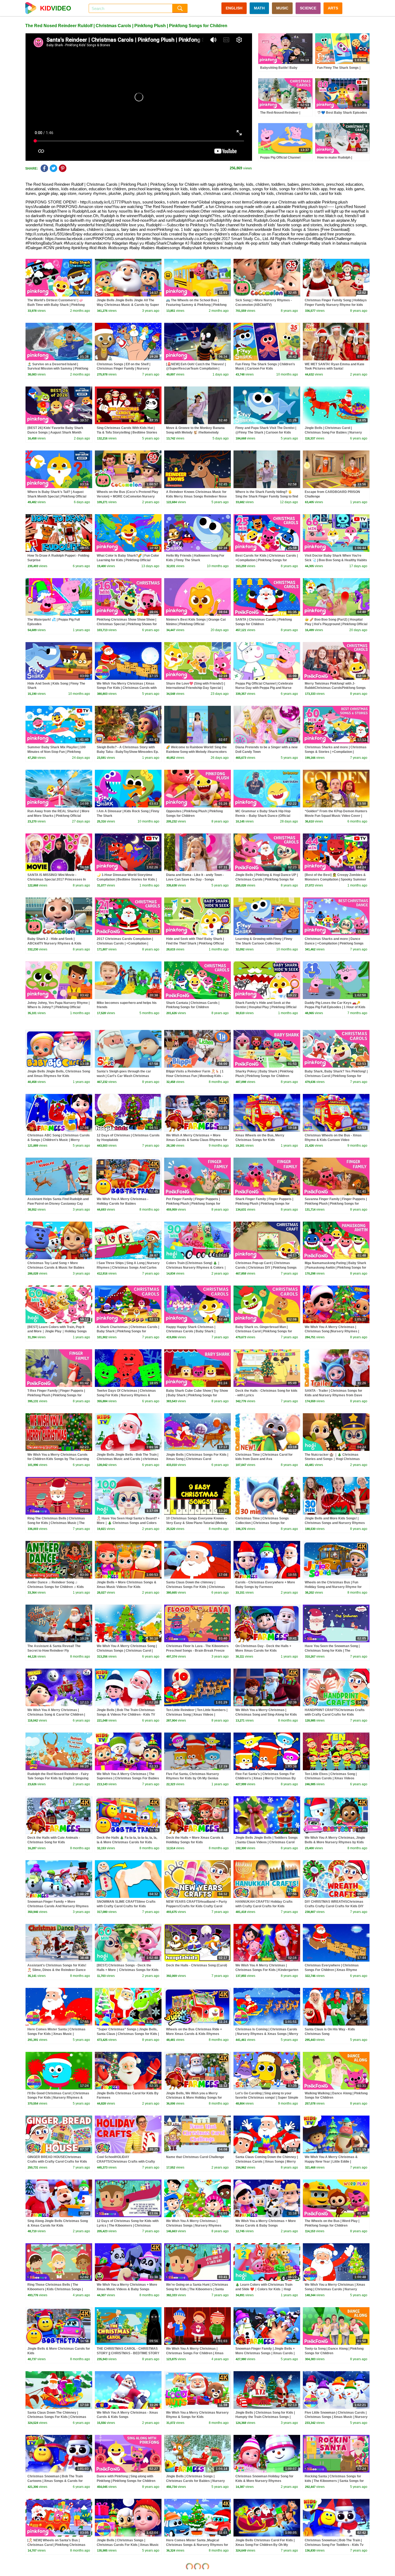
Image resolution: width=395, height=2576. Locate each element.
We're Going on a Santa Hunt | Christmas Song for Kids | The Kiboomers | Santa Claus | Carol (197, 2289)
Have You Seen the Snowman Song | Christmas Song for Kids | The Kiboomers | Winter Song (332, 1651)
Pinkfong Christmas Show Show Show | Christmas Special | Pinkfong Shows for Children (127, 624)
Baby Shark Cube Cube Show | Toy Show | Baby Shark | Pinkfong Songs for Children (197, 1395)
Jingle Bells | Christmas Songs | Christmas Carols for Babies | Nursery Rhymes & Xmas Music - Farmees (195, 2481)
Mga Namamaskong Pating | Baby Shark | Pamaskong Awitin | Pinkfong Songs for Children (335, 1268)
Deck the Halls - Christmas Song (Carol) (197, 1965)
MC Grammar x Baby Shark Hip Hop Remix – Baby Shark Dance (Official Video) (263, 816)
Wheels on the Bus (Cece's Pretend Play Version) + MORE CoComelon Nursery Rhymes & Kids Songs (128, 496)
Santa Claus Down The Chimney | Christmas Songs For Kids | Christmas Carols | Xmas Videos (57, 2417)
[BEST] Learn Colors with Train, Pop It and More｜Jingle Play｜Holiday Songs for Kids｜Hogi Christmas (57, 1332)
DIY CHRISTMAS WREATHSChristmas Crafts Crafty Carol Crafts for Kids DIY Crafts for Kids (334, 1906)
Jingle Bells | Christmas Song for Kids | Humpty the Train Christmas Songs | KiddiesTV (265, 2417)
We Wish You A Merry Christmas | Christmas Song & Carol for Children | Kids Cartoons (56, 1715)
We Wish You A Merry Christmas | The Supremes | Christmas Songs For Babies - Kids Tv (128, 1779)
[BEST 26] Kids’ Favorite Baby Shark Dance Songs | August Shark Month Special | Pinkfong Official (55, 432)
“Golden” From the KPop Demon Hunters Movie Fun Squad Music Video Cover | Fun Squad (336, 816)
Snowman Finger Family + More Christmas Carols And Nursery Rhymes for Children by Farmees (58, 1906)
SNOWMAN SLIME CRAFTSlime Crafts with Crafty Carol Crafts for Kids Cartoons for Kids (126, 1906)
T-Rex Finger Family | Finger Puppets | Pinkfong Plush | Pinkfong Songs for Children (56, 1395)
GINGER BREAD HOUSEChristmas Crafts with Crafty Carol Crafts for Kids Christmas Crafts (57, 2162)
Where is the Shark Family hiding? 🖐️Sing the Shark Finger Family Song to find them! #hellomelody (267, 496)
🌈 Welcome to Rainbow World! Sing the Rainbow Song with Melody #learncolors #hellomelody (196, 752)
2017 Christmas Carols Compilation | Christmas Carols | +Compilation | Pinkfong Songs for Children (125, 943)
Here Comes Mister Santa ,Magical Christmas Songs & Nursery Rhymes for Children (197, 2545)
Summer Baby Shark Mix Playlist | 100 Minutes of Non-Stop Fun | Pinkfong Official (57, 752)
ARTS (333, 8)
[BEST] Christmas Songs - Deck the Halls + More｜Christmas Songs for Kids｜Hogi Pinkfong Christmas (128, 1970)
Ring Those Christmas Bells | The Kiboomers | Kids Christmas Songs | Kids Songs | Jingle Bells (55, 2289)
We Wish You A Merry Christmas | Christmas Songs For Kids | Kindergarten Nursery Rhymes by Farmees (267, 1970)
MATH (259, 8)
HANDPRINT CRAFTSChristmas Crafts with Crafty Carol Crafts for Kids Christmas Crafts (335, 1715)
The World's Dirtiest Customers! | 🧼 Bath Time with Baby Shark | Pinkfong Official (56, 305)
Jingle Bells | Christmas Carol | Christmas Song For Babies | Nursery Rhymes (333, 432)
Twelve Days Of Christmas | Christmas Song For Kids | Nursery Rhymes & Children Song (126, 1395)
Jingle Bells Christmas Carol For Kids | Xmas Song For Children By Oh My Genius (265, 2545)
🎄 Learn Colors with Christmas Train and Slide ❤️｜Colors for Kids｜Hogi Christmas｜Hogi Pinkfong (264, 2289)
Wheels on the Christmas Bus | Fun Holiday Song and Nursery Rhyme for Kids (333, 1587)
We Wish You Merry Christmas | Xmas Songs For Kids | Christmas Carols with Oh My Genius (127, 688)
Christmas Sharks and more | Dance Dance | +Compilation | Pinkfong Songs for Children (334, 943)
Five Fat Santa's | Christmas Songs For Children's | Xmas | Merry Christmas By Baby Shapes (266, 1779)
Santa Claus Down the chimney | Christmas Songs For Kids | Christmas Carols (195, 1587)
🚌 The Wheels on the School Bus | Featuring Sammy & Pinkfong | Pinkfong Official (196, 305)
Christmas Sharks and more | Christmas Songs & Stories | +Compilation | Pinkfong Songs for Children (336, 752)
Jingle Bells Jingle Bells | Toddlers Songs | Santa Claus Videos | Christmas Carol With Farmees (267, 1842)
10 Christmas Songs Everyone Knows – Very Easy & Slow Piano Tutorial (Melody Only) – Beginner (197, 1523)
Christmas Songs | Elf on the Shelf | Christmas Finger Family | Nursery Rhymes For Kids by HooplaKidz (123, 369)
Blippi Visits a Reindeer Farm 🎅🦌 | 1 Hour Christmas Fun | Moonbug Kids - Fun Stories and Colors (195, 1076)
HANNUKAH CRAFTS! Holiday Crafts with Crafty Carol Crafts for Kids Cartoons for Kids (264, 1906)
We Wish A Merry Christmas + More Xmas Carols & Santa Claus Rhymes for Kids (197, 1140)
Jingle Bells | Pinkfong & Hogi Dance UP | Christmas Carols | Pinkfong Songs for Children (267, 879)
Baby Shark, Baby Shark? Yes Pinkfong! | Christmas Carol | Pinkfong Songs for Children (336, 1076)
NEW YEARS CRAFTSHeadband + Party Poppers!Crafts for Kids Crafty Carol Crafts (197, 1906)
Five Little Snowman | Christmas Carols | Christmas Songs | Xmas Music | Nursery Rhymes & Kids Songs (336, 2417)
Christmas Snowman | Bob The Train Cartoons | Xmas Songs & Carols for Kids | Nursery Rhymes (55, 2481)
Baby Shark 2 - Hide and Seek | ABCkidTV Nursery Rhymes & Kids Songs (54, 943)
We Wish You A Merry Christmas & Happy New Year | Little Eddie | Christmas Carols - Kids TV (331, 2162)
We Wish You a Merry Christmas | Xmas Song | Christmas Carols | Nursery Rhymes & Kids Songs (335, 2289)
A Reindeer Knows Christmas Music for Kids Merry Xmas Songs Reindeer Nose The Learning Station (196, 496)
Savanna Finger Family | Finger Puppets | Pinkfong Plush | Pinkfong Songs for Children (336, 1204)
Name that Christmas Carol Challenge (195, 2157)
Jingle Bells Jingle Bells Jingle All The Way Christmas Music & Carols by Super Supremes (128, 305)
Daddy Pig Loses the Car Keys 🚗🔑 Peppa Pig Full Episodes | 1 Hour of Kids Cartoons (335, 1007)
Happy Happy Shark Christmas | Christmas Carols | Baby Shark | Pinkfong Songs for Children (191, 1332)
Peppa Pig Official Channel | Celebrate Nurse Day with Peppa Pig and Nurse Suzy (264, 688)
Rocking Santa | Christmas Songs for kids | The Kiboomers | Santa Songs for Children (334, 2481)
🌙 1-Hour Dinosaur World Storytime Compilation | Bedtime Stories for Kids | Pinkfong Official (127, 879)
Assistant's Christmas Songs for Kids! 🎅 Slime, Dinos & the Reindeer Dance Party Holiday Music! (57, 1970)
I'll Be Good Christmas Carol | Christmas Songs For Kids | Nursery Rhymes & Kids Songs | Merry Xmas (58, 2098)
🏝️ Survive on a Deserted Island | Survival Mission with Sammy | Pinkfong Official (58, 369)
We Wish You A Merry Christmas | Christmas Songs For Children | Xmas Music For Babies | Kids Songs (195, 2353)
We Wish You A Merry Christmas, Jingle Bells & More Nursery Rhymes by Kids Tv (335, 1842)
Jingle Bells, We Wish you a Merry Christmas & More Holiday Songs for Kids (194, 2098)
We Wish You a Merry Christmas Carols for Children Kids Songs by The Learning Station (58, 1459)
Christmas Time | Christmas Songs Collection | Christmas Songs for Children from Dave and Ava (262, 1523)
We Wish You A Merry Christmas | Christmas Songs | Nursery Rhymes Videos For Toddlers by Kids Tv (194, 2226)
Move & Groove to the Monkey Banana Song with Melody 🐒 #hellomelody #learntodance (195, 432)
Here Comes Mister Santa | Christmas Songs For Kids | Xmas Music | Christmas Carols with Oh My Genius (56, 2034)
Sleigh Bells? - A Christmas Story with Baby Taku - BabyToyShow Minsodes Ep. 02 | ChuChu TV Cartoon (128, 752)
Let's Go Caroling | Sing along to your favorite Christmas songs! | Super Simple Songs (267, 2098)
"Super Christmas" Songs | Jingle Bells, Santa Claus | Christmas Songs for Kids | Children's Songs (128, 2034)
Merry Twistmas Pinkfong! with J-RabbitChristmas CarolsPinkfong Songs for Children (335, 688)
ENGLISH (234, 8)
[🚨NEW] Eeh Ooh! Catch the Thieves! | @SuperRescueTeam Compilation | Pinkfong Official (196, 369)
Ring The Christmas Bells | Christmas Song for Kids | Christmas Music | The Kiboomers (56, 1523)
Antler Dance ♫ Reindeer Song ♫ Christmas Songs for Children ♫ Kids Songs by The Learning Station (56, 1587)
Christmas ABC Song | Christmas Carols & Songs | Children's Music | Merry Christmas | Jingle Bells (59, 1140)
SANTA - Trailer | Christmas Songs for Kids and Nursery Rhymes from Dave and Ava (333, 1395)
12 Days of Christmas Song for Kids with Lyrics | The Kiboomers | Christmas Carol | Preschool (128, 2226)
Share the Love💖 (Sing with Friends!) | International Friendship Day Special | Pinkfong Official (195, 688)
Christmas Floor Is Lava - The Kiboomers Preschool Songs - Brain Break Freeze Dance (197, 1651)
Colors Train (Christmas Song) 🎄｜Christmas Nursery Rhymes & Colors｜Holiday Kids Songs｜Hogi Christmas (196, 1268)
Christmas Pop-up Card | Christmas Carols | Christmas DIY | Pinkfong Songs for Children (266, 1268)
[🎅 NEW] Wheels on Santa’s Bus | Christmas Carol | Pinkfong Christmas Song (56, 2545)
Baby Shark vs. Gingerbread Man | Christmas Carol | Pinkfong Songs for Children (264, 1332)
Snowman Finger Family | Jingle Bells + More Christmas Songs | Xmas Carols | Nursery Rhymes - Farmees (265, 2353)
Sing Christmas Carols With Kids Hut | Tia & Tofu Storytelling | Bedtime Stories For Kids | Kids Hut (127, 432)
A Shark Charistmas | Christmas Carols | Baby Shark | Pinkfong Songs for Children (128, 1332)
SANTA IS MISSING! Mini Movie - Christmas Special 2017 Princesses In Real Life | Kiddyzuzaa (57, 879)
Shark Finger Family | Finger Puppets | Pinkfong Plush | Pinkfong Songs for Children (264, 1204)
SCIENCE (308, 8)
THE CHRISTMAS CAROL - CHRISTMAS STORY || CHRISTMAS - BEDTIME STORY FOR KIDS (128, 2353)
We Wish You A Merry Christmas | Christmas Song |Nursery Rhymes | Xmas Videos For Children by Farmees (334, 1332)
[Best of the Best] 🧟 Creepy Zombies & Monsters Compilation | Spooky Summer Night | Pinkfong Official (335, 879)
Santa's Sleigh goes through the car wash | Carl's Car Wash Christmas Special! (124, 1076)
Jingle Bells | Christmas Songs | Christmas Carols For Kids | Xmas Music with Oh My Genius (128, 2545)
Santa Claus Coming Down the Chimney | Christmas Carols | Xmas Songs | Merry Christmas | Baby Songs (267, 2162)
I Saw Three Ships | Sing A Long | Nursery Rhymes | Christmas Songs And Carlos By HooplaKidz (128, 1268)
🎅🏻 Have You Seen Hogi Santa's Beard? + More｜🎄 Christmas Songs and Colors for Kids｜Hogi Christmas (128, 1523)
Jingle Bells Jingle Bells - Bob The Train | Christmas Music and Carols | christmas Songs (128, 1459)
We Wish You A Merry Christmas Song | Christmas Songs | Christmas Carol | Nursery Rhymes (127, 1651)
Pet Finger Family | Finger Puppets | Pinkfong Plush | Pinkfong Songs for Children (193, 1204)
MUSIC (282, 8)
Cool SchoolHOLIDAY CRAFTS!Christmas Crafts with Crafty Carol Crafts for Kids (126, 2162)
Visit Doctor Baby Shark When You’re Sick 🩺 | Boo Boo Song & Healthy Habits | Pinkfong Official (336, 560)
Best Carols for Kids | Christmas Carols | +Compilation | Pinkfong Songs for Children (267, 560)
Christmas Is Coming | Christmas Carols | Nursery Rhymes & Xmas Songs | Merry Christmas (267, 2034)
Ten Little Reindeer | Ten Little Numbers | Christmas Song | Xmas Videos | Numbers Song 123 (197, 1715)
